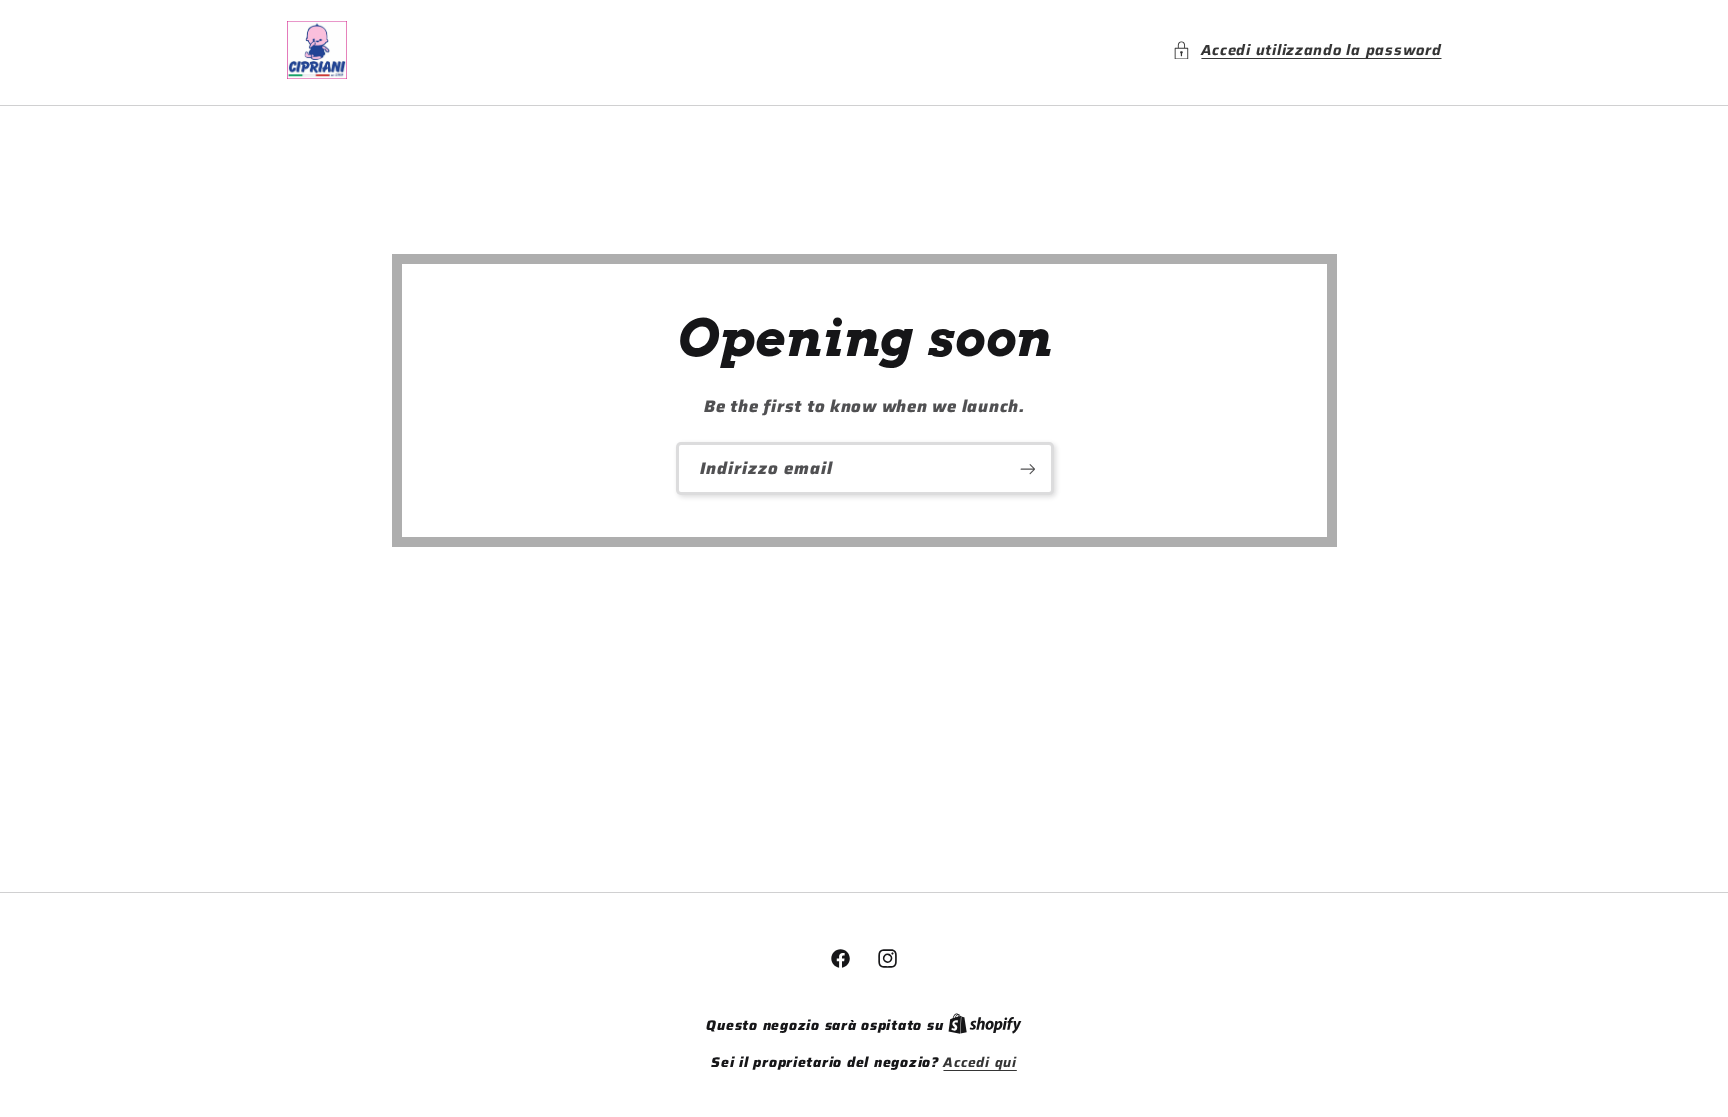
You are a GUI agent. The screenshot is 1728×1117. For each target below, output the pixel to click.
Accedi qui (979, 1063)
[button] (1306, 50)
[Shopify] (985, 1025)
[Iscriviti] (1027, 468)
